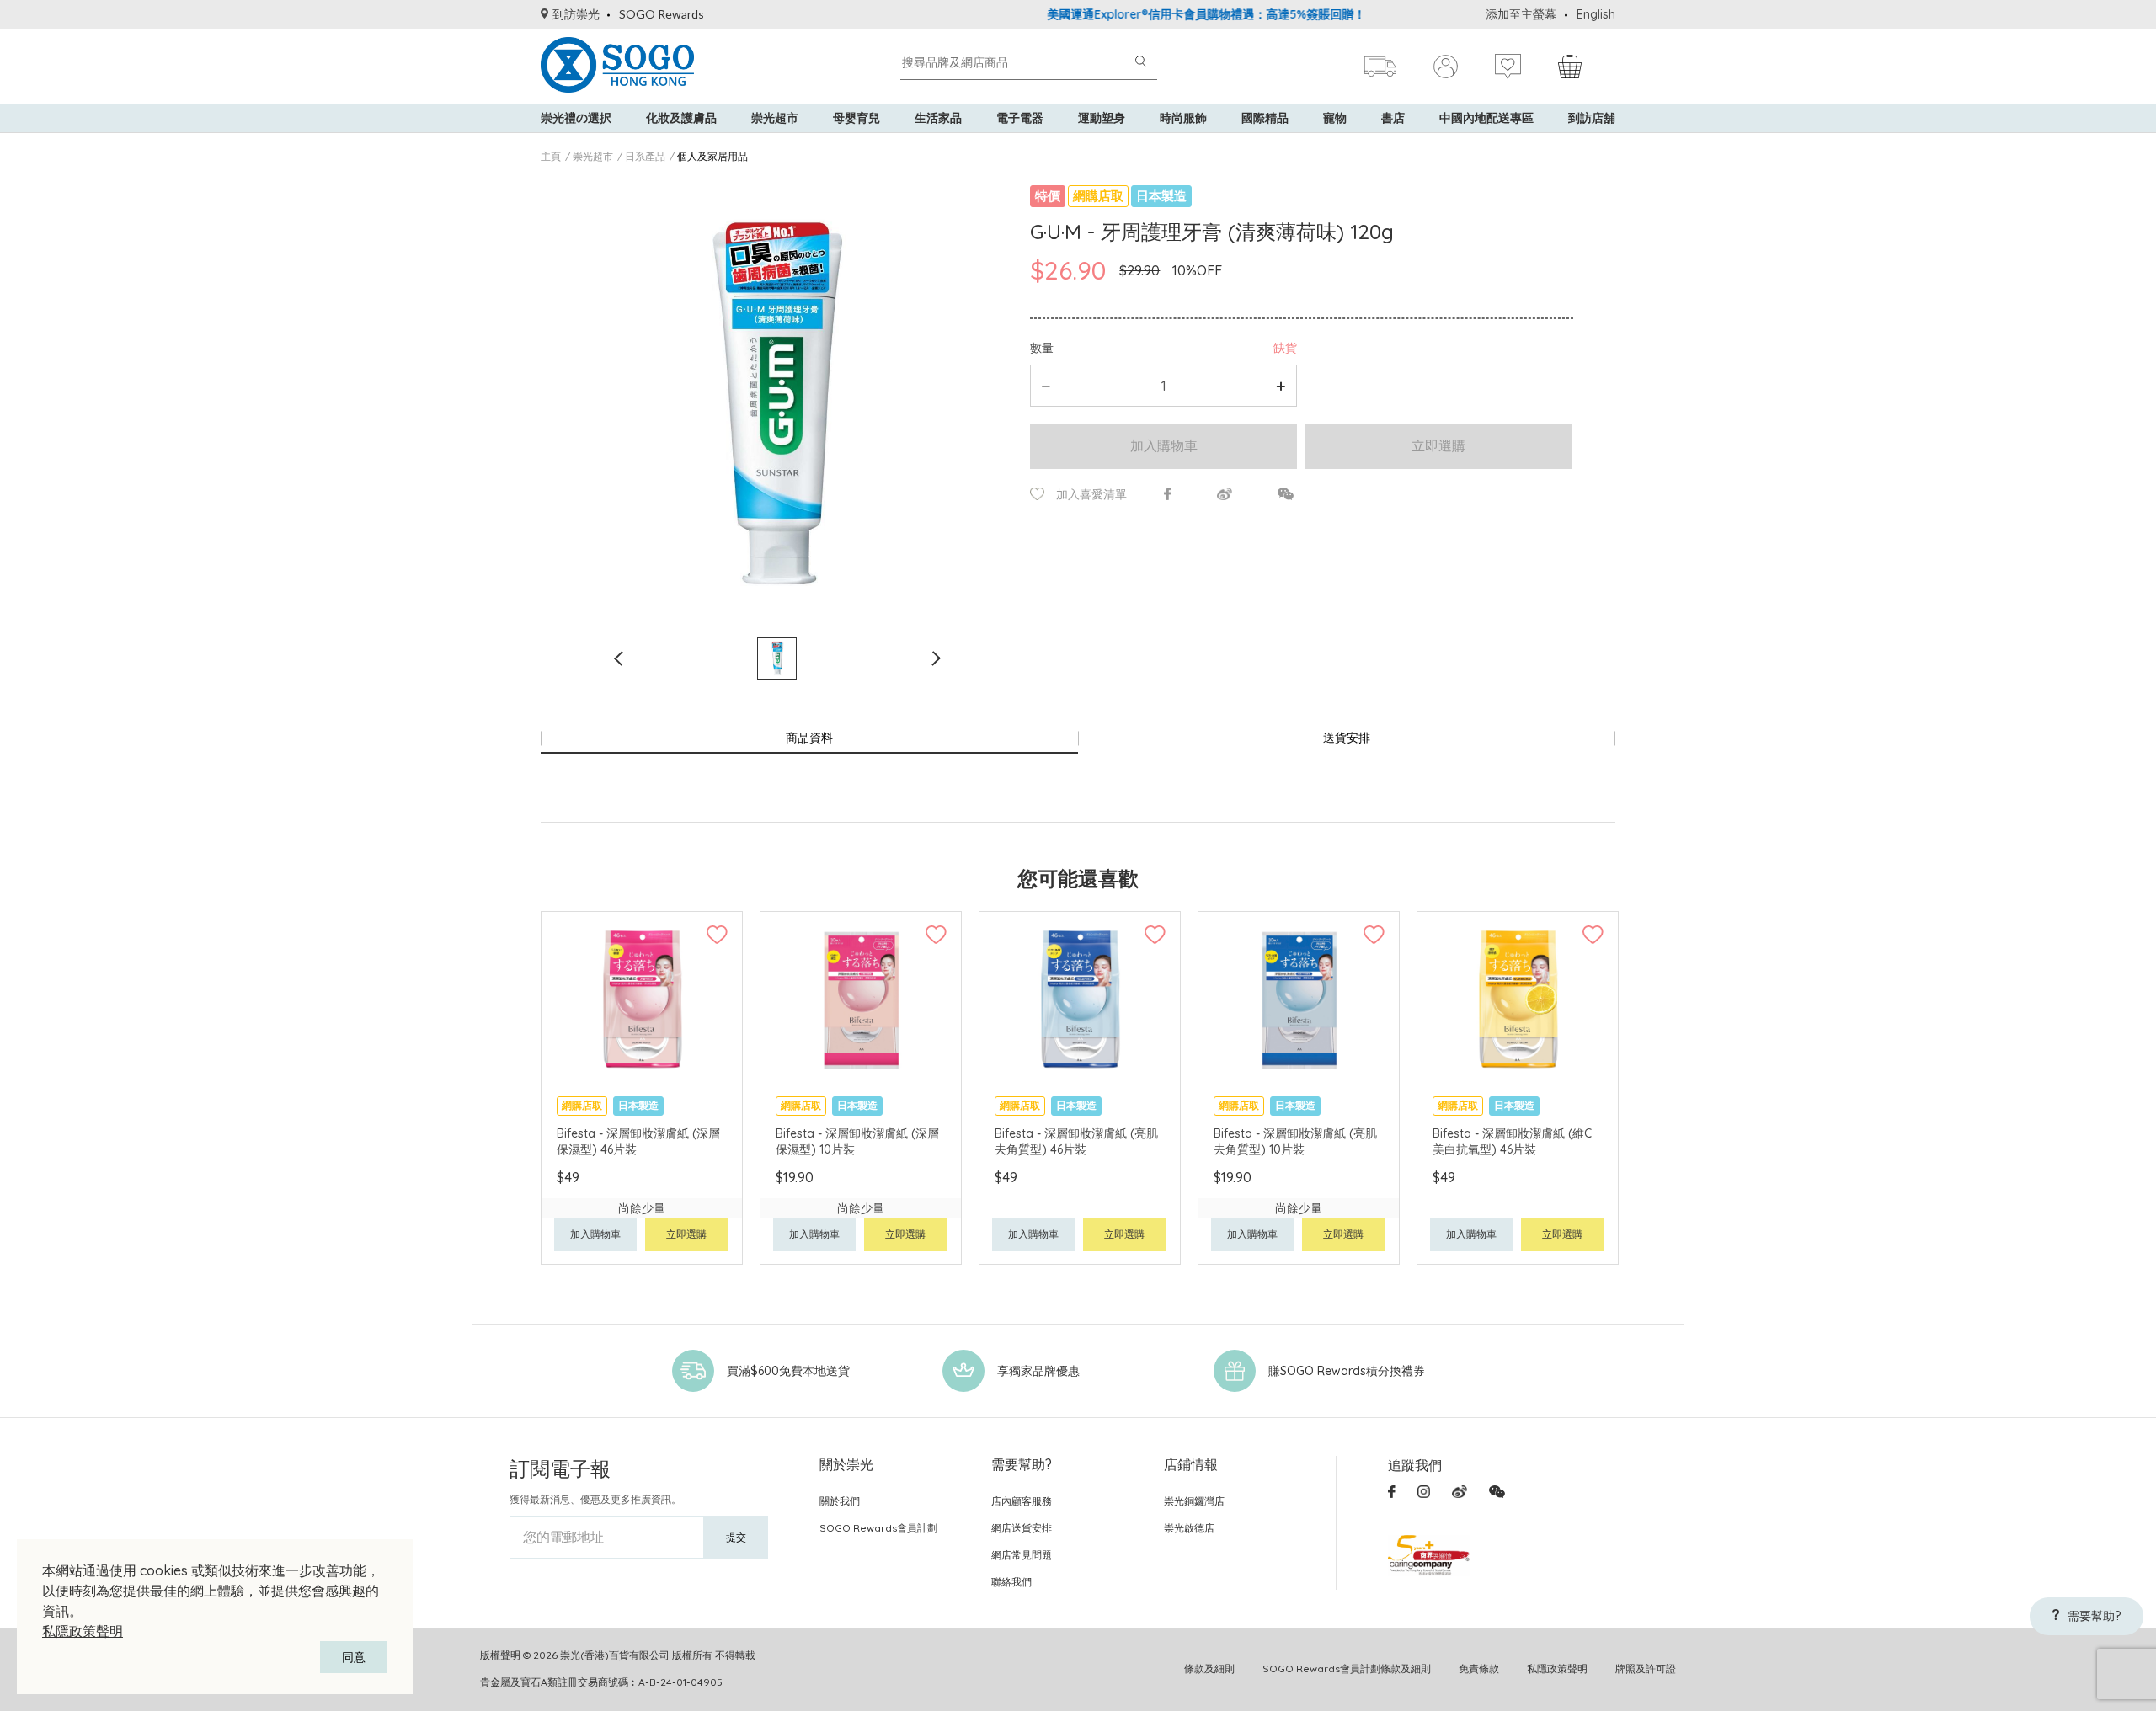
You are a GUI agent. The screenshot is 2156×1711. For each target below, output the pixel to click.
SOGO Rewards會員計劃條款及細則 (1347, 1668)
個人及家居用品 (712, 156)
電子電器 (1020, 118)
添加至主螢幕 (1521, 14)
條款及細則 (1209, 1668)
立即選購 (1438, 445)
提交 (736, 1537)
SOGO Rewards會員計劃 (878, 1528)
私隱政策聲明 (83, 1631)
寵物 (1335, 118)
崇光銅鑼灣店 (1194, 1501)
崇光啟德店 (1189, 1528)
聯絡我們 (1011, 1582)
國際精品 (1265, 118)
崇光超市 (775, 118)
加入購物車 (1164, 445)
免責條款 (1479, 1668)
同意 (354, 1657)
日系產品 (645, 156)
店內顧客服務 (1022, 1501)
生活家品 (938, 118)
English (1596, 14)
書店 (1393, 118)
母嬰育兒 (857, 118)
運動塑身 (1102, 118)
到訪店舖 (1592, 118)
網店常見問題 (1022, 1555)
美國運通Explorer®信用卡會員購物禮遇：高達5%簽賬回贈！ (1161, 14)
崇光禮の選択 (576, 118)
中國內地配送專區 (1486, 118)
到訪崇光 (576, 14)
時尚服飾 (1183, 118)
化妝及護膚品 (681, 118)
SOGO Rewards (662, 14)
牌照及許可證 (1646, 1668)
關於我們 (840, 1501)
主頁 (551, 156)
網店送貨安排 (1022, 1528)
